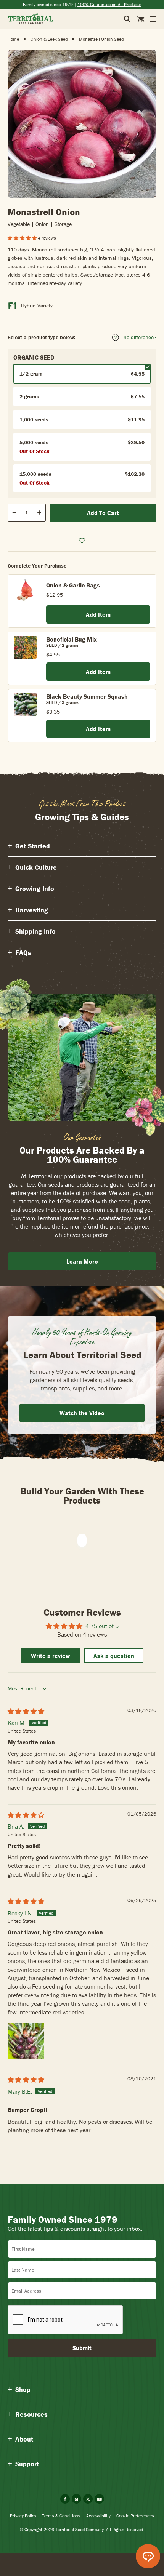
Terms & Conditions (61, 2516)
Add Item (98, 614)
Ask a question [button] (114, 1656)
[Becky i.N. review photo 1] (26, 2041)
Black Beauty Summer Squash (87, 696)
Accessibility (98, 2516)
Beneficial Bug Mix (72, 639)
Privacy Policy (23, 2516)
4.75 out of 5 (102, 1626)
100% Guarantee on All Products (109, 4)
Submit (82, 2348)
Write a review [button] (51, 1656)
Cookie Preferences (135, 2516)
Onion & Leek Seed (49, 39)
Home (13, 39)
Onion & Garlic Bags (73, 585)
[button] (23, 238)
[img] (26, 1711)
